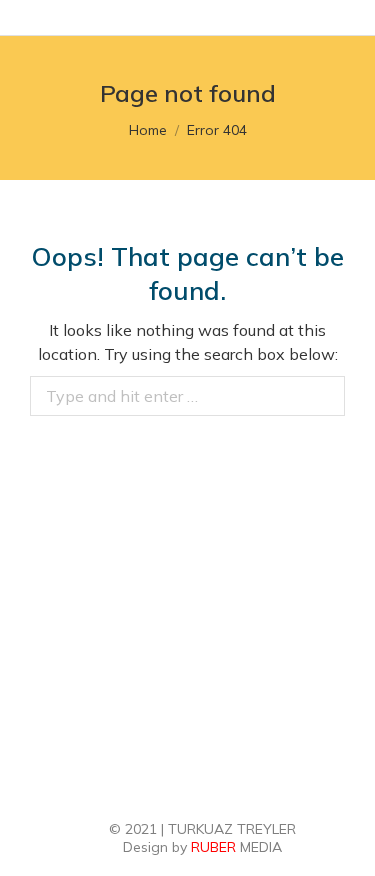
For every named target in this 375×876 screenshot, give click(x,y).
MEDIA (236, 847)
